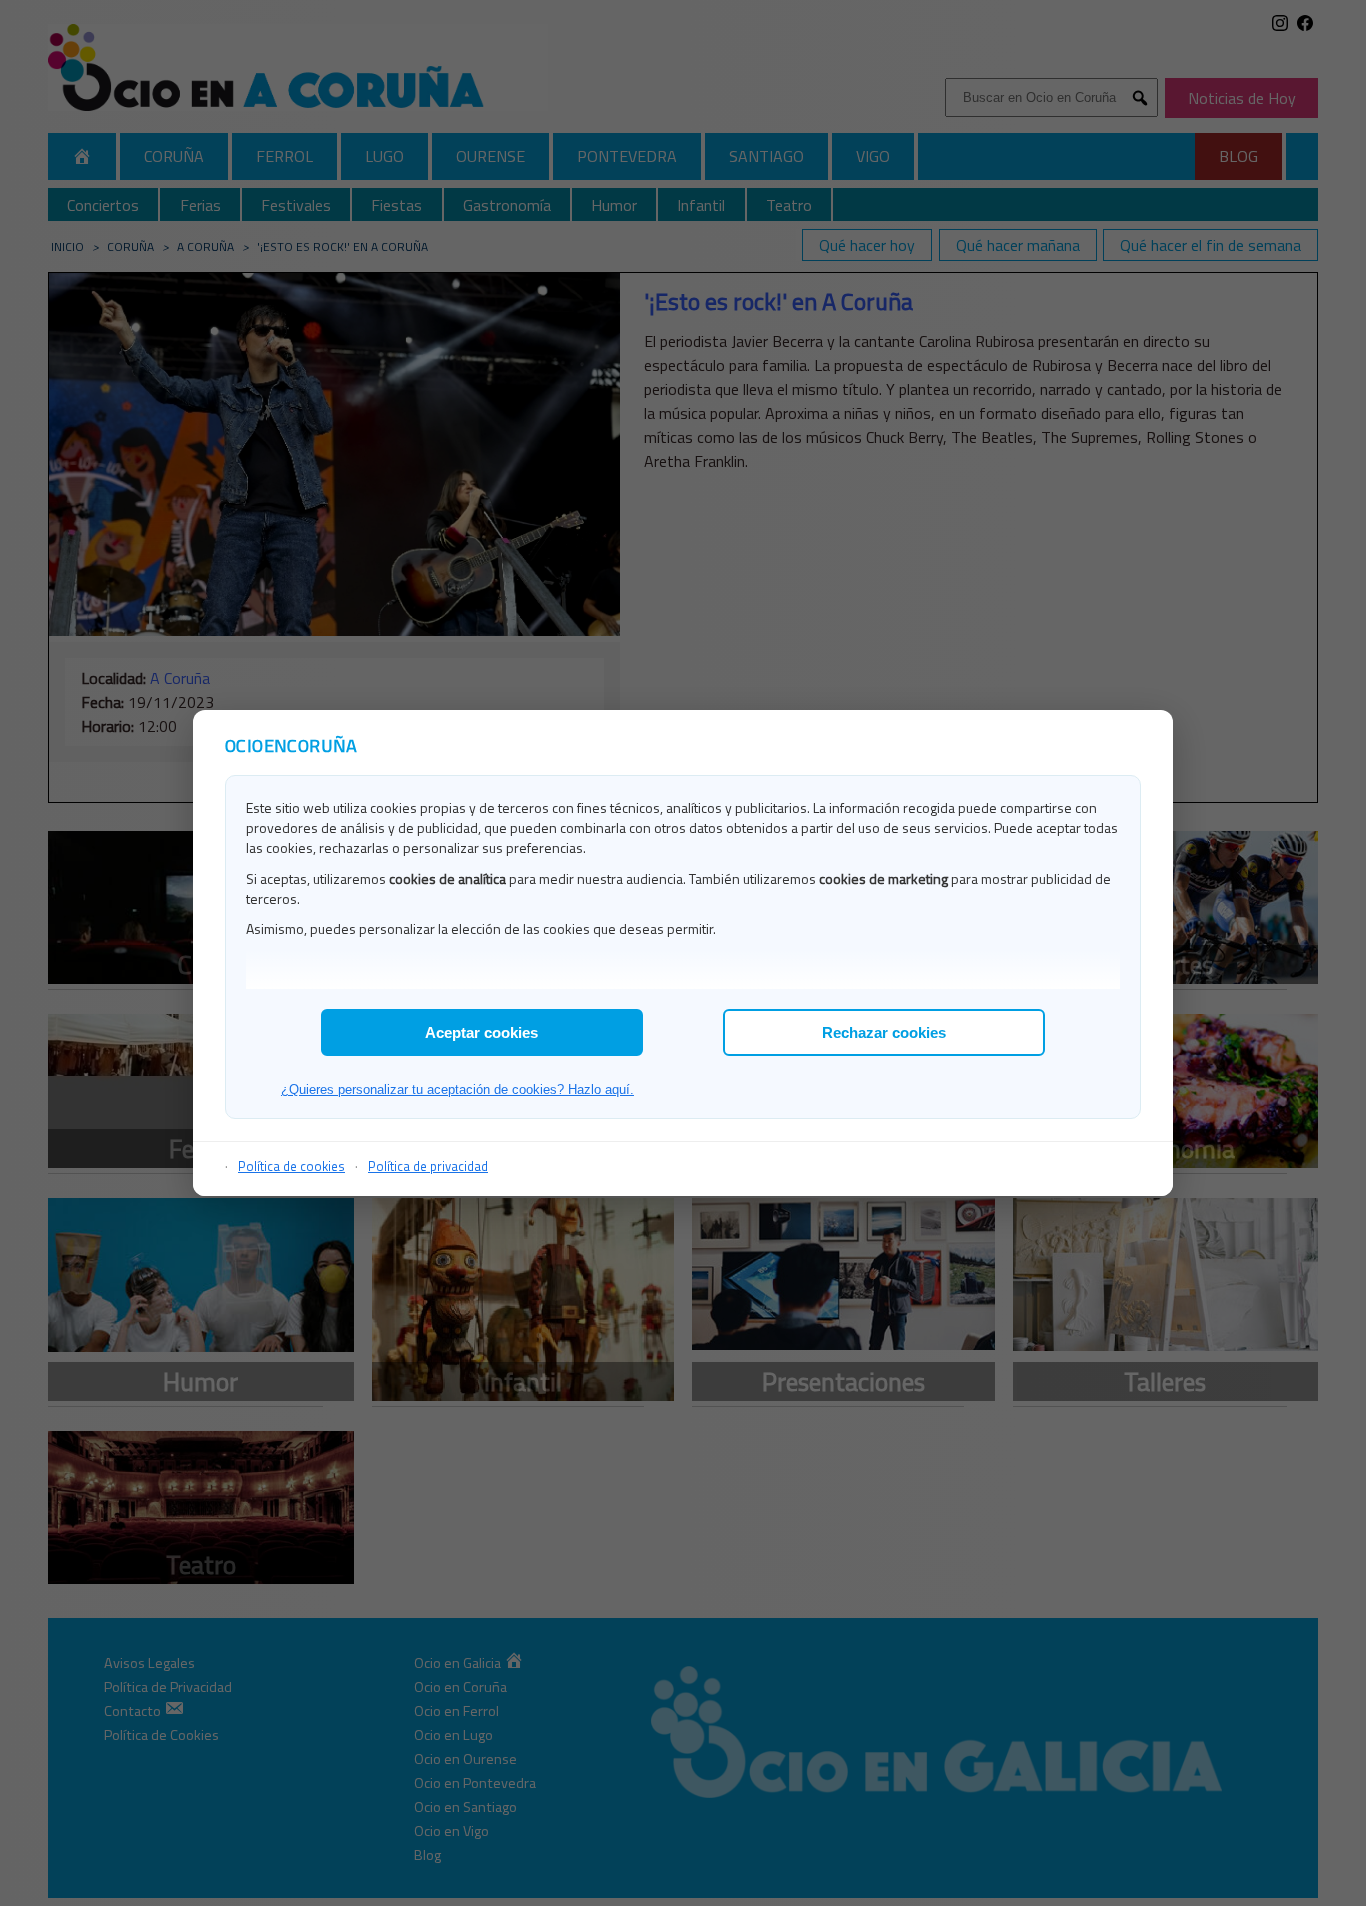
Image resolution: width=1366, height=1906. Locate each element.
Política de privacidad (428, 1166)
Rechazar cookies (884, 1032)
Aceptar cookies (481, 1032)
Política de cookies (291, 1166)
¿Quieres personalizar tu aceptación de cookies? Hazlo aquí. (457, 1089)
